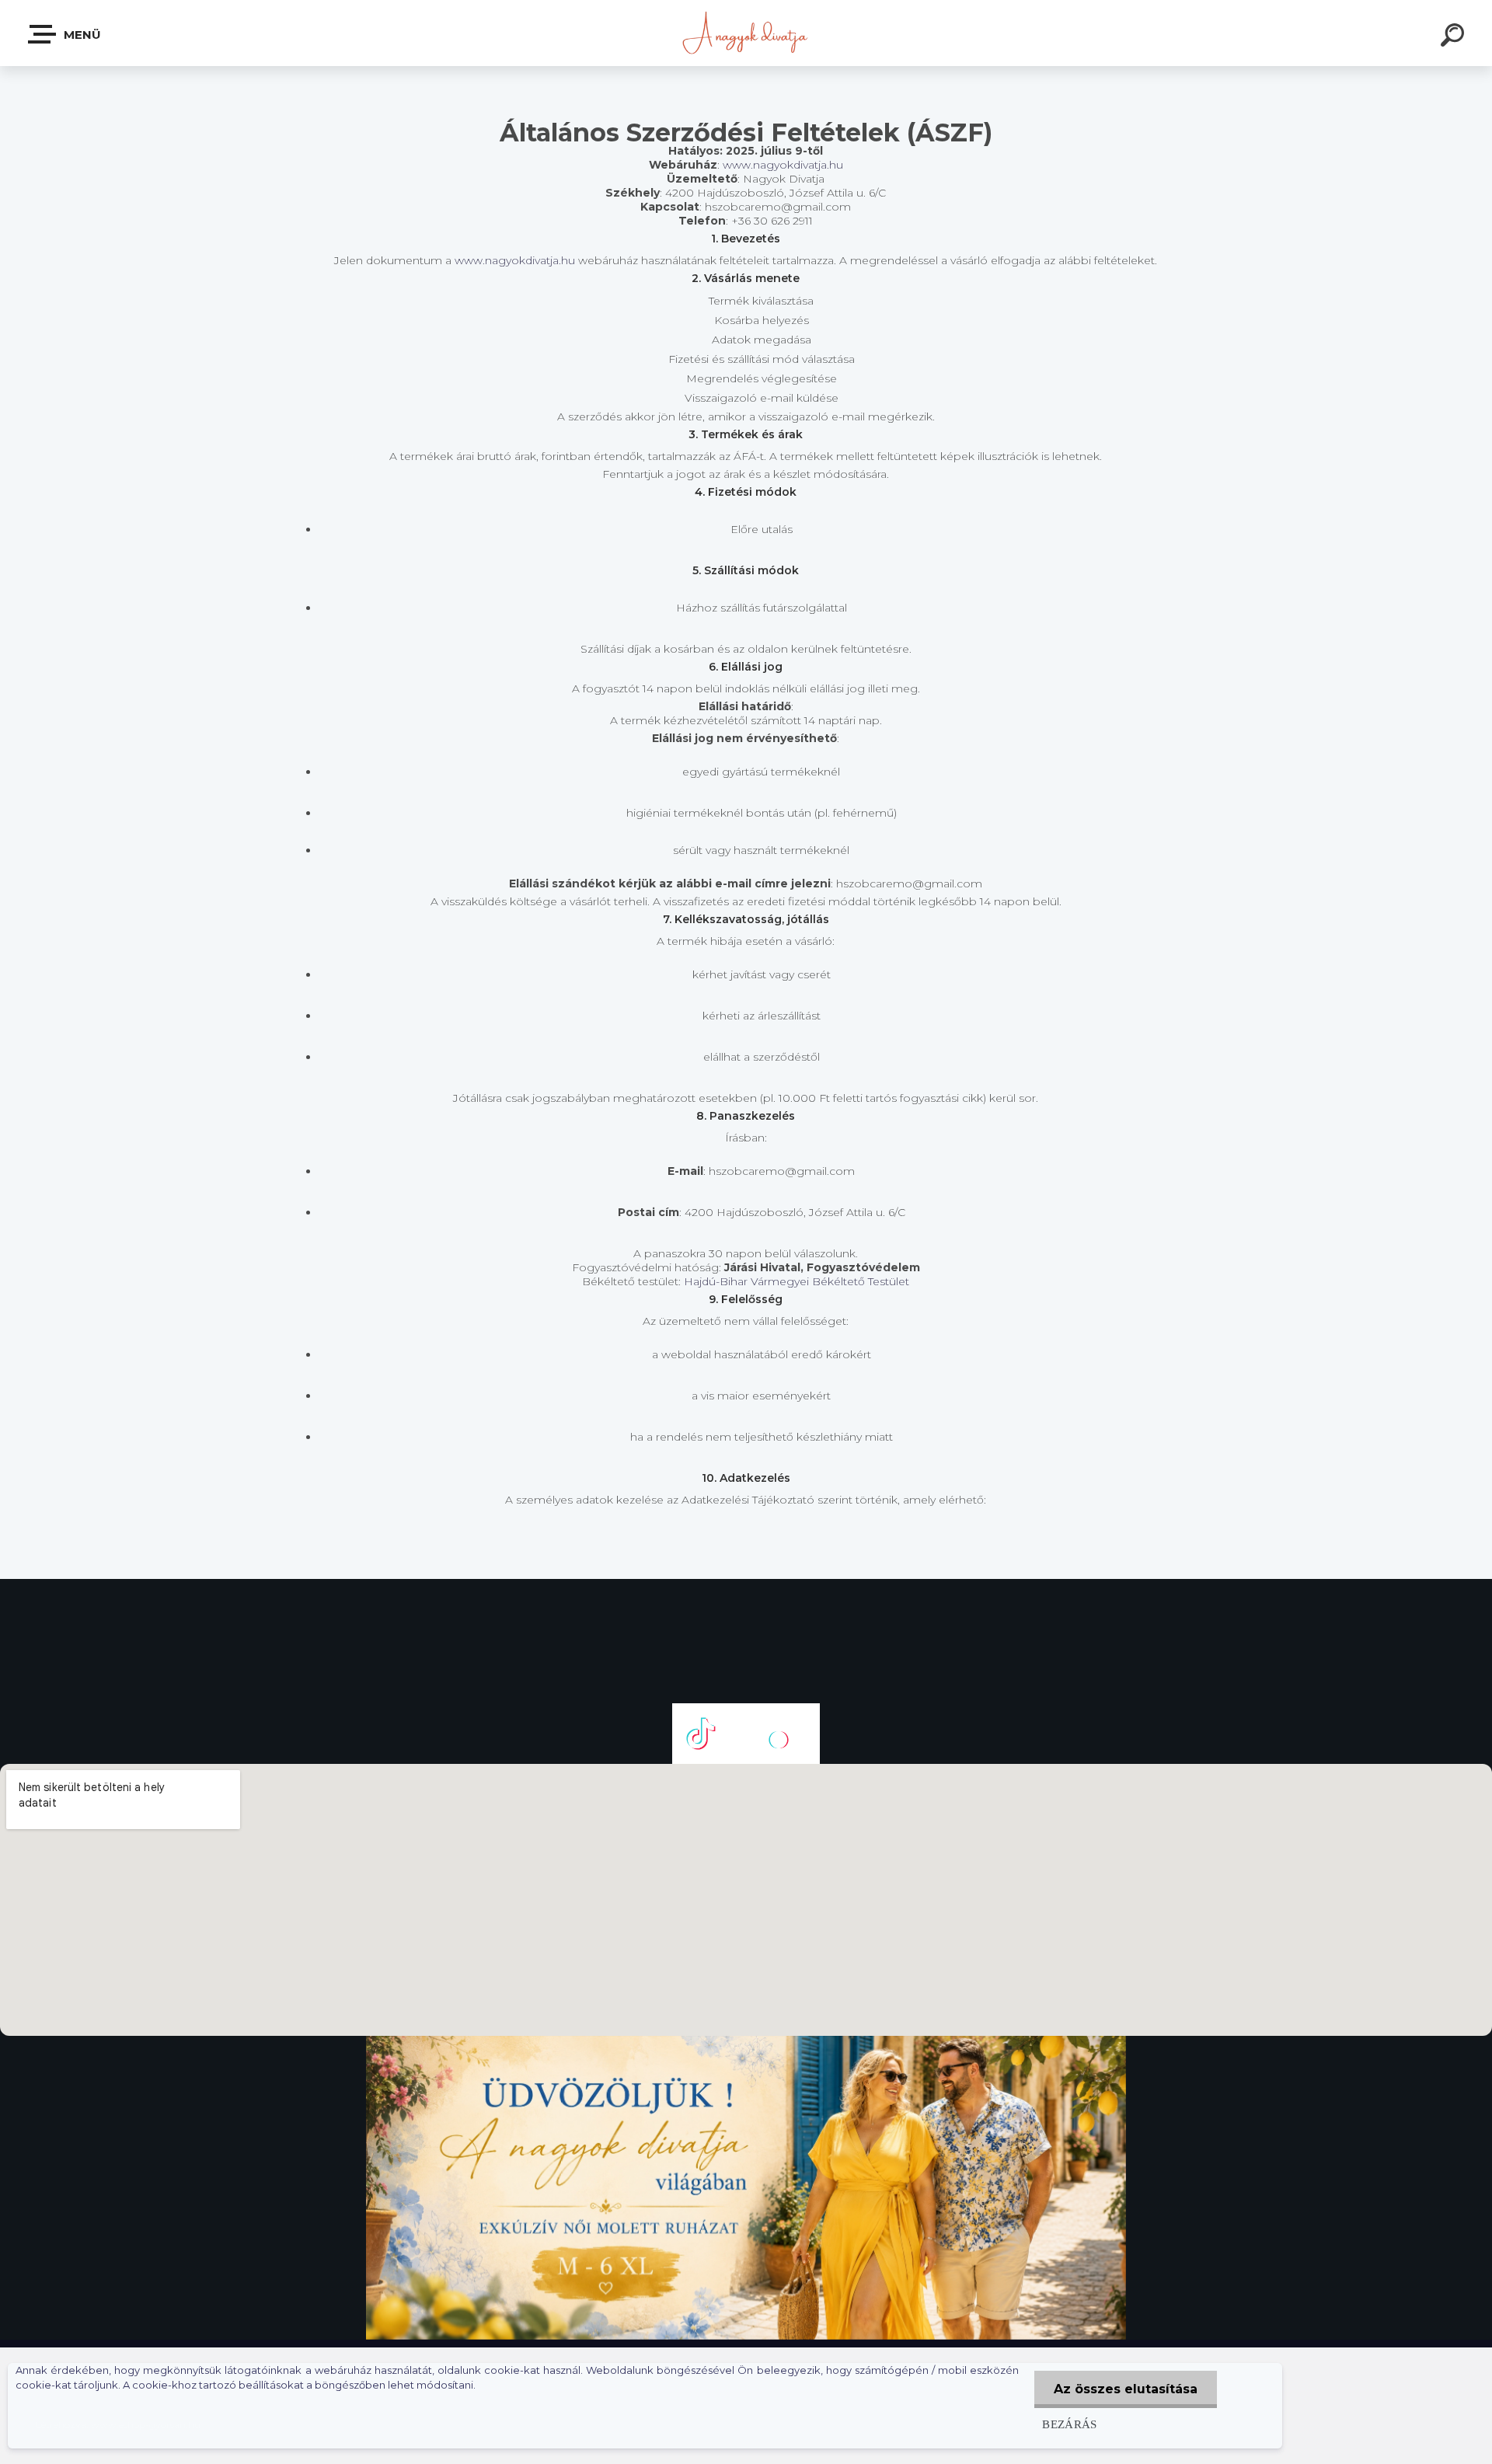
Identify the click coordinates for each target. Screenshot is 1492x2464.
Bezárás (1070, 2424)
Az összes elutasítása (1126, 2389)
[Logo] (746, 33)
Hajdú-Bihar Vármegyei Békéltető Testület (797, 1281)
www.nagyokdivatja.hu (783, 165)
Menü (81, 35)
